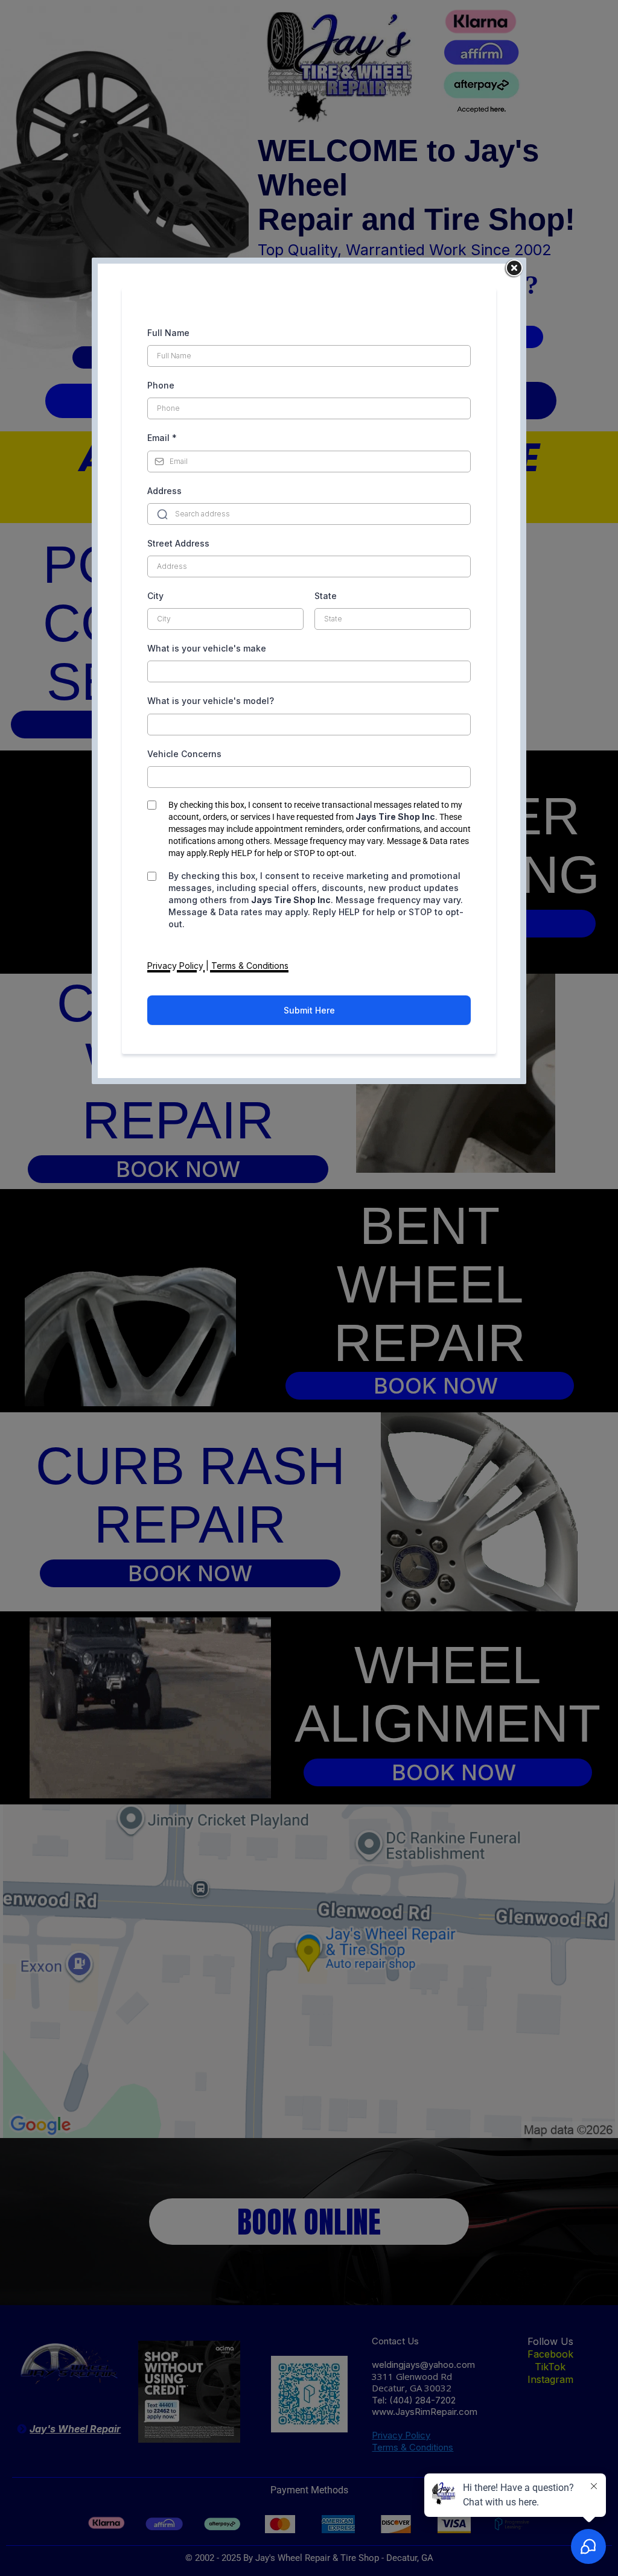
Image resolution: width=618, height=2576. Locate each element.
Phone (161, 385)
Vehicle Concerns (184, 754)
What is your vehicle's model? (211, 701)
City (155, 596)
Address (164, 491)
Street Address (178, 543)
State (326, 596)
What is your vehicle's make (207, 648)
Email (162, 438)
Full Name (168, 333)
